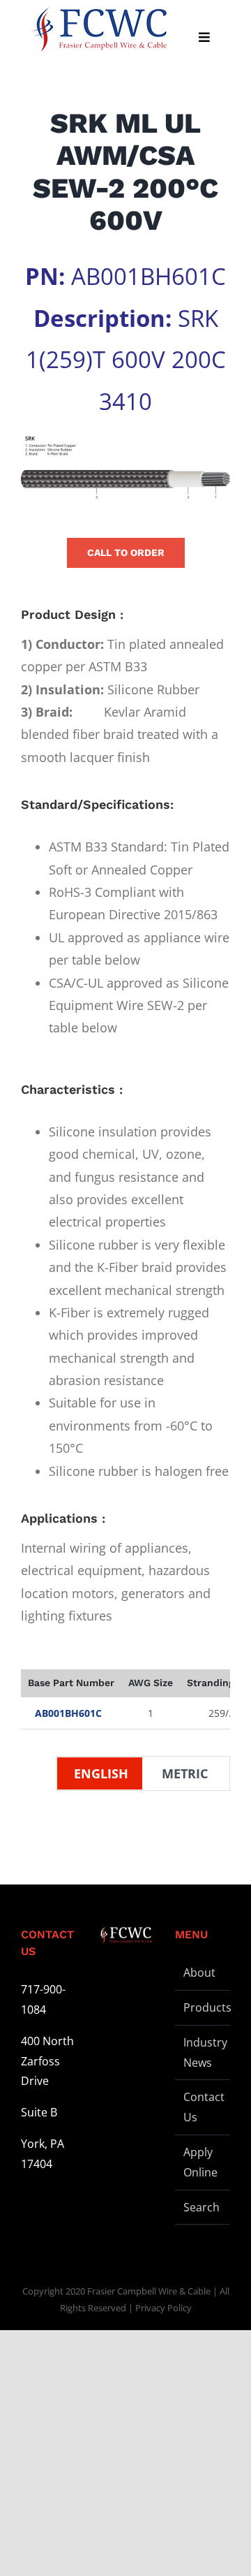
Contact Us (203, 2107)
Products (203, 2007)
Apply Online (200, 2162)
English (101, 1773)
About (199, 1973)
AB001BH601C (68, 1713)
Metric (185, 1773)
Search (201, 2207)
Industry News (203, 2052)
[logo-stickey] (98, 29)
